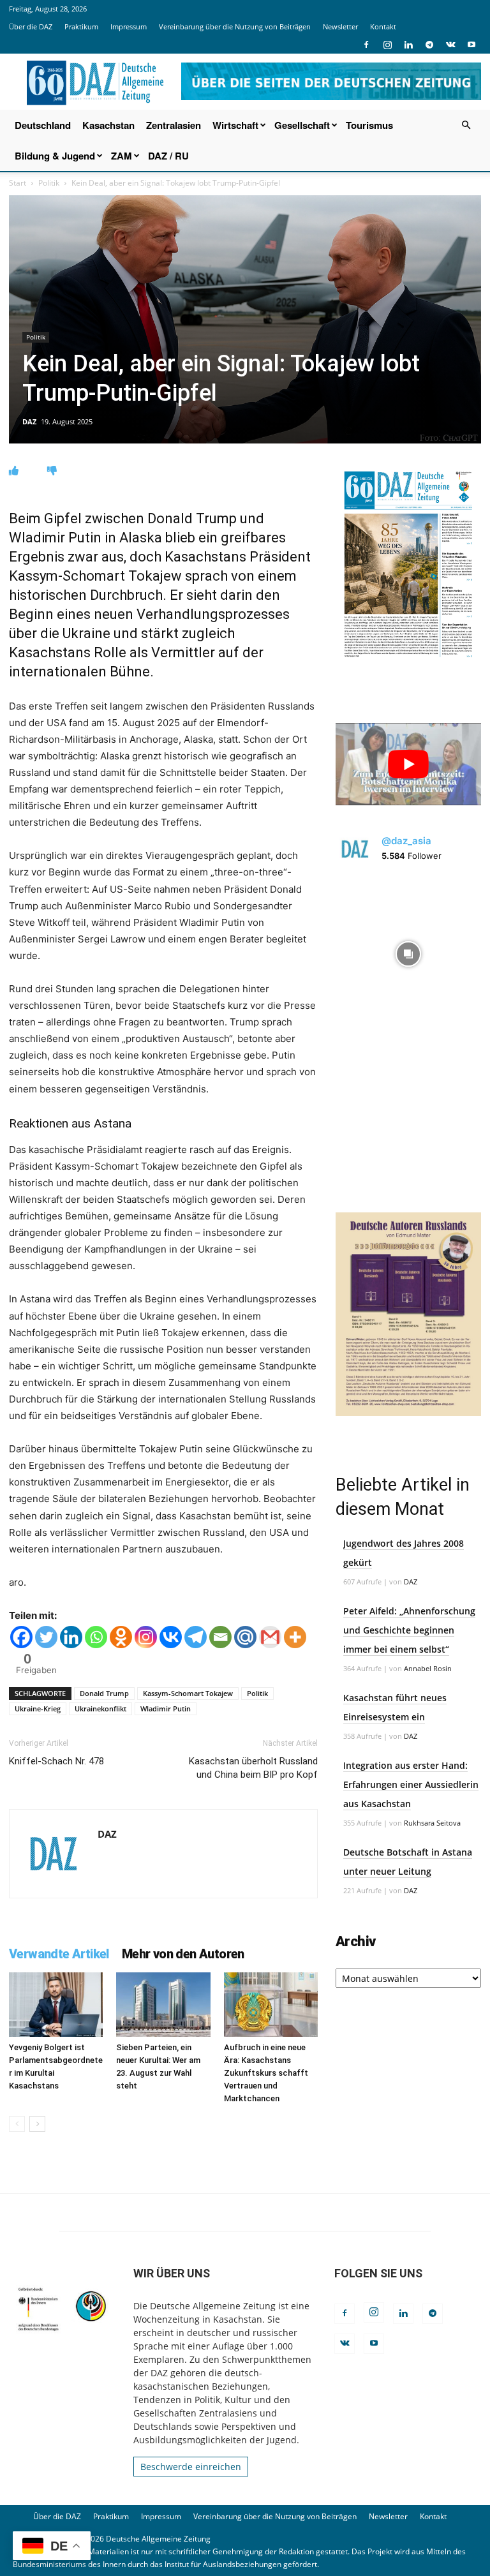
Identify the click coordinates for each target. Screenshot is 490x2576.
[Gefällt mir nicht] (52, 471)
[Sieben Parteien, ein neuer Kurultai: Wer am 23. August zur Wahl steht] (163, 2005)
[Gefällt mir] (14, 471)
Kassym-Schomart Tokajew (188, 1693)
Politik (49, 183)
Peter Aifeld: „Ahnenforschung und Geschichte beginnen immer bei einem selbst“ (409, 1630)
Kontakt (383, 26)
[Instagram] (387, 45)
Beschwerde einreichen (191, 2467)
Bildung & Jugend (55, 156)
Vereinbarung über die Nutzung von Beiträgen (235, 26)
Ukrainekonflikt (100, 1709)
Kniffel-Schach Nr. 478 (56, 1761)
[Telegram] (429, 45)
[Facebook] (366, 45)
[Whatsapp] (96, 1637)
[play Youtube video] (408, 764)
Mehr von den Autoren (183, 1954)
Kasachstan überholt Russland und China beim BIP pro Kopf (253, 1768)
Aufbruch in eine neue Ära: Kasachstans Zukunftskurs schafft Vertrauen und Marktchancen (266, 2073)
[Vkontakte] (171, 1637)
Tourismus (369, 125)
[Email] (220, 1637)
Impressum (129, 26)
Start (18, 183)
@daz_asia (406, 841)
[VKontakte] (450, 45)
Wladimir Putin (166, 1709)
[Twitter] (46, 1637)
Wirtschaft (235, 125)
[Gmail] (270, 1637)
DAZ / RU (168, 156)
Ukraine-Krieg (38, 1709)
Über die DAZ (31, 26)
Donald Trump (104, 1693)
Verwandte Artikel (59, 1954)
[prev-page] (17, 2124)
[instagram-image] (408, 951)
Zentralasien (174, 125)
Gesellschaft (302, 125)
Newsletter (340, 26)
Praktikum (81, 26)
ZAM (122, 156)
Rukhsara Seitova (432, 1823)
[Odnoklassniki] (121, 1637)
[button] (466, 125)
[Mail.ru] (245, 1637)
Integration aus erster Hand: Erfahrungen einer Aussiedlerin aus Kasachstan (411, 1784)
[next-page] (37, 2124)
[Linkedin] (408, 45)
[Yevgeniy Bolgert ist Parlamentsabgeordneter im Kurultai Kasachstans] (56, 2005)
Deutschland (43, 125)
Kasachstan (108, 125)
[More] (295, 1637)
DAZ (29, 421)
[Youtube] (471, 45)
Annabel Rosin (428, 1668)
